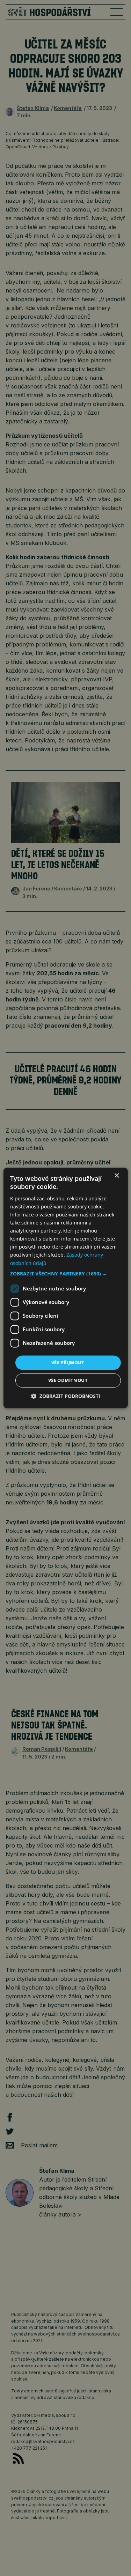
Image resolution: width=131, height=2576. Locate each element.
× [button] (117, 1176)
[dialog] (65, 1288)
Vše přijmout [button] (68, 1362)
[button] (65, 1274)
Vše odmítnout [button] (68, 1380)
